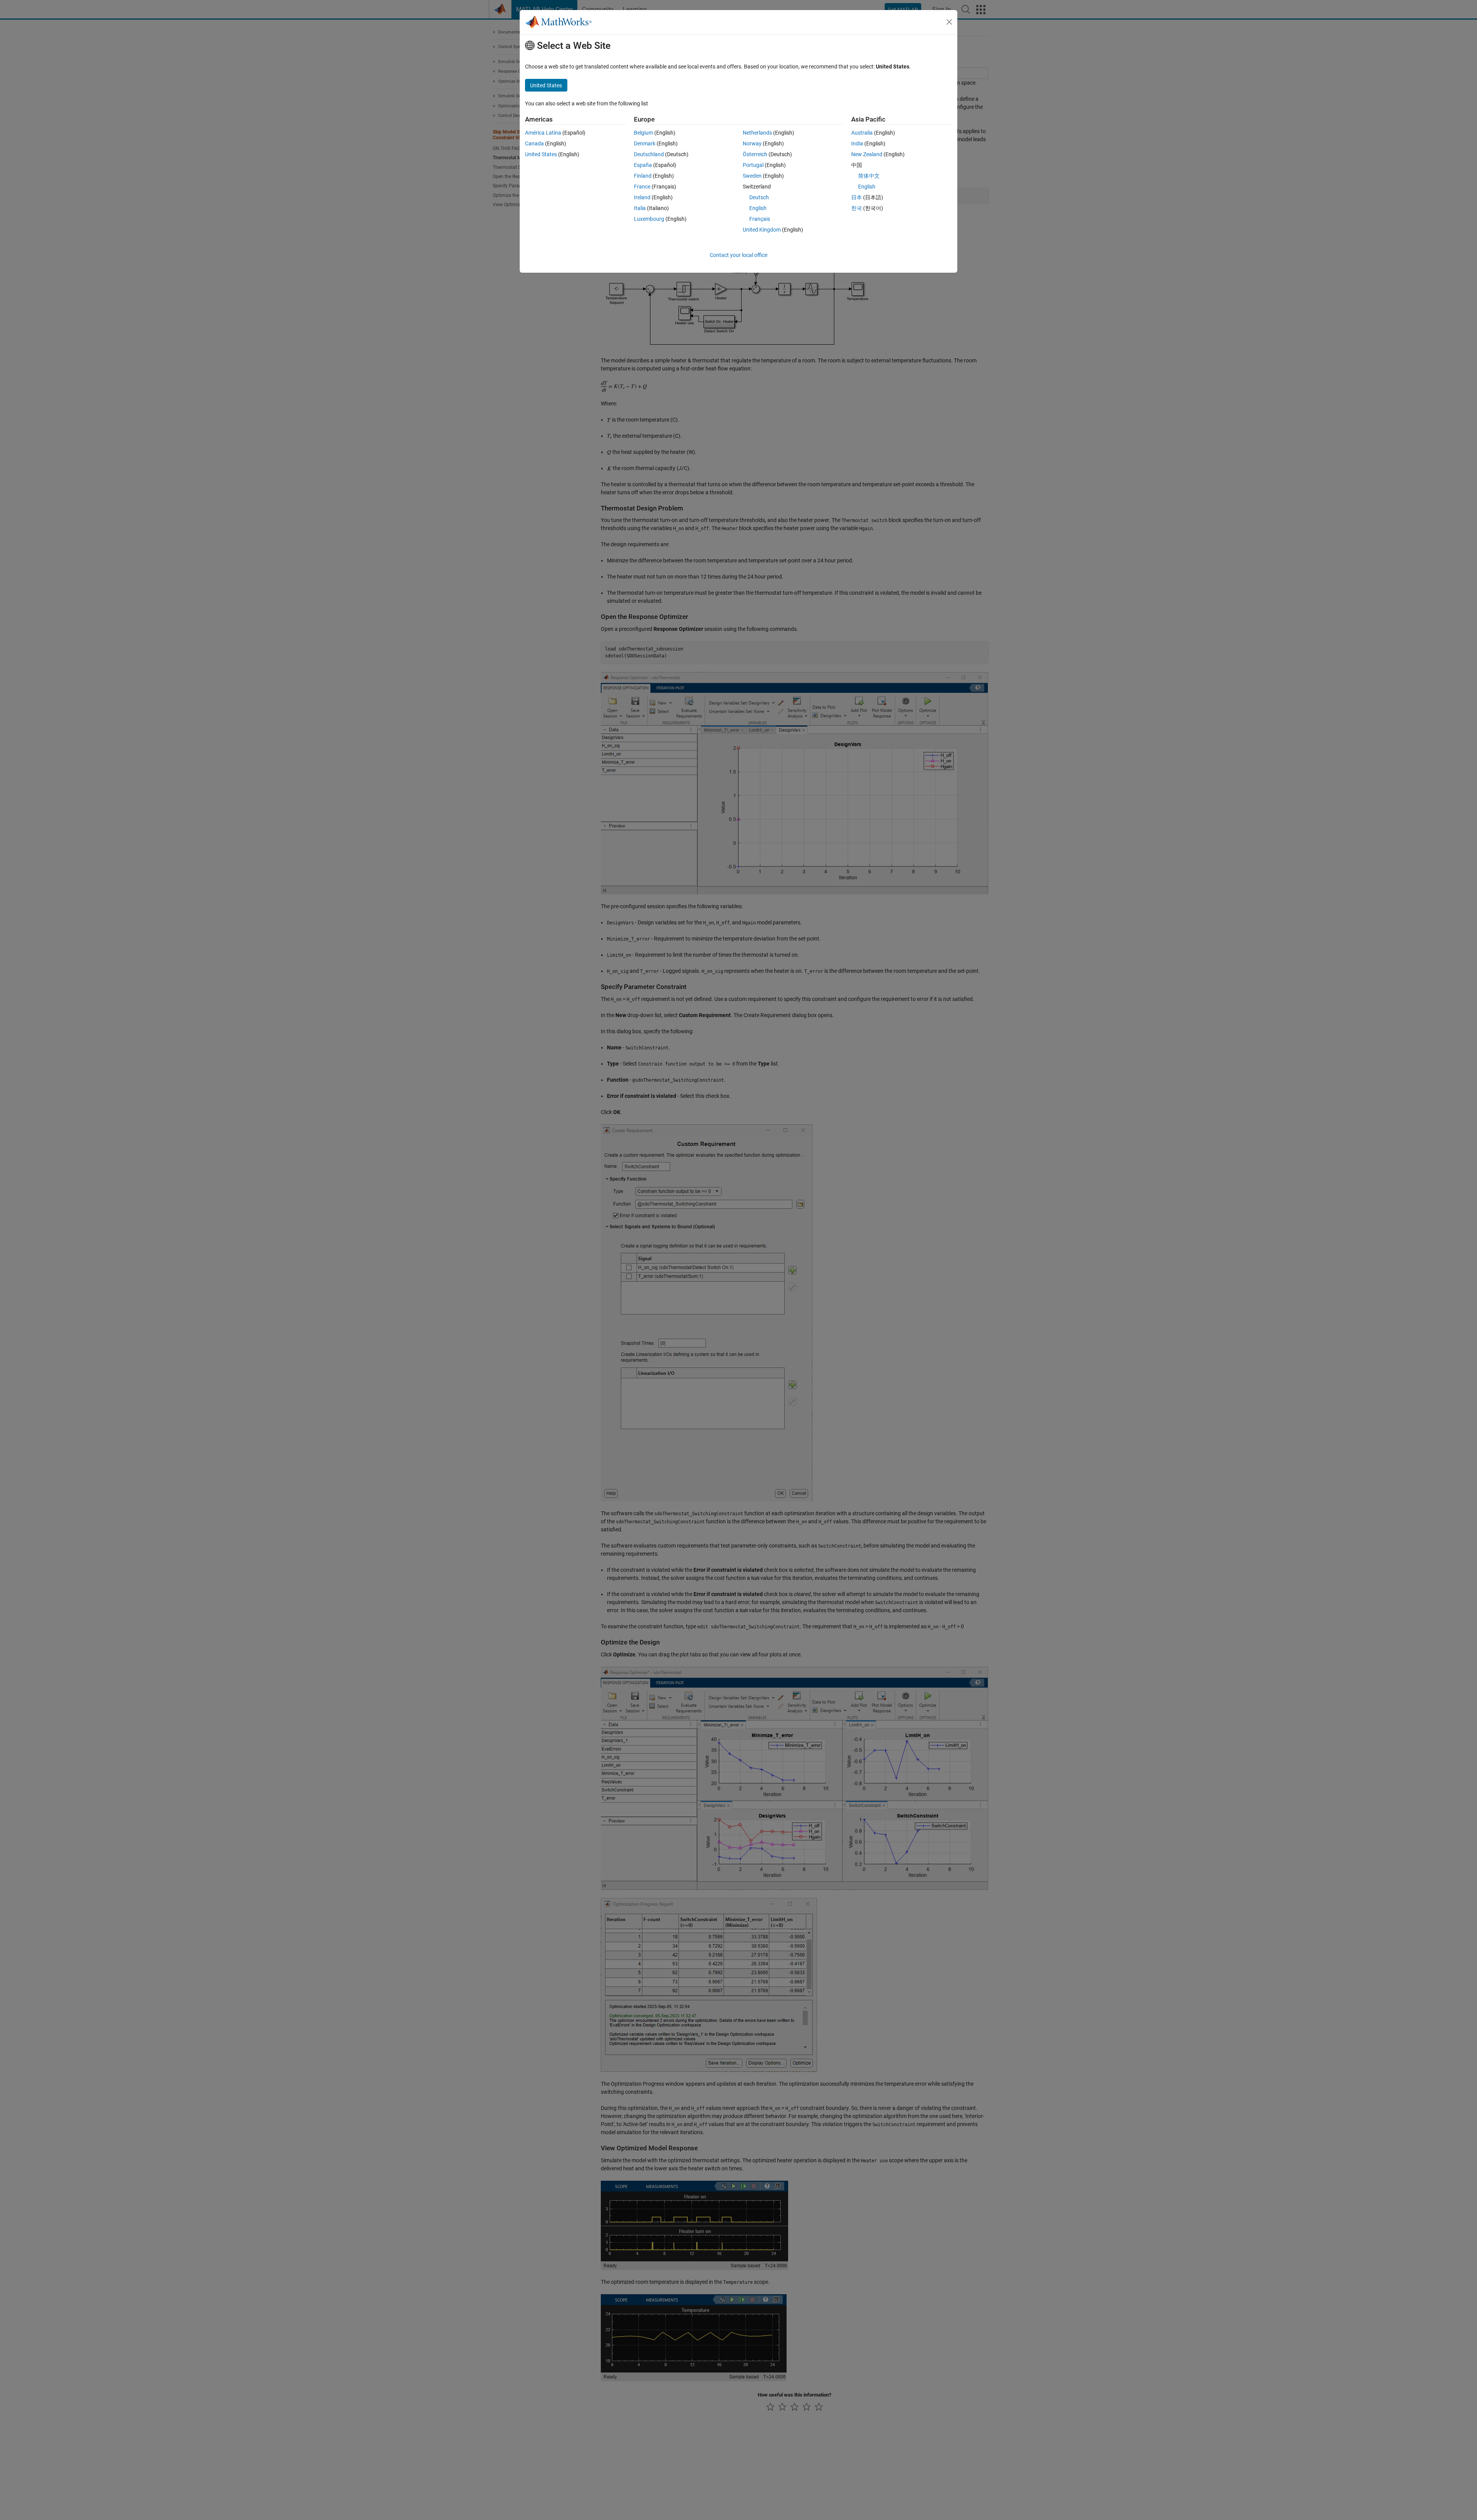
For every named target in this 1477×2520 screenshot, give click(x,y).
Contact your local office (738, 255)
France (642, 187)
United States (541, 154)
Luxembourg (649, 219)
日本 (857, 197)
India (857, 143)
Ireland (642, 197)
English (758, 208)
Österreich (755, 154)
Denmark (645, 143)
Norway (752, 143)
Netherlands (757, 133)
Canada (534, 143)
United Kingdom (762, 230)
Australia (862, 133)
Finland (643, 176)
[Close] (949, 22)
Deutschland (649, 154)
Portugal (753, 165)
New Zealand (867, 154)
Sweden (752, 176)
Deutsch (759, 197)
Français (760, 219)
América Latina (543, 133)
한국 (857, 208)
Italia (640, 208)
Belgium (643, 133)
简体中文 (869, 176)
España (643, 165)
